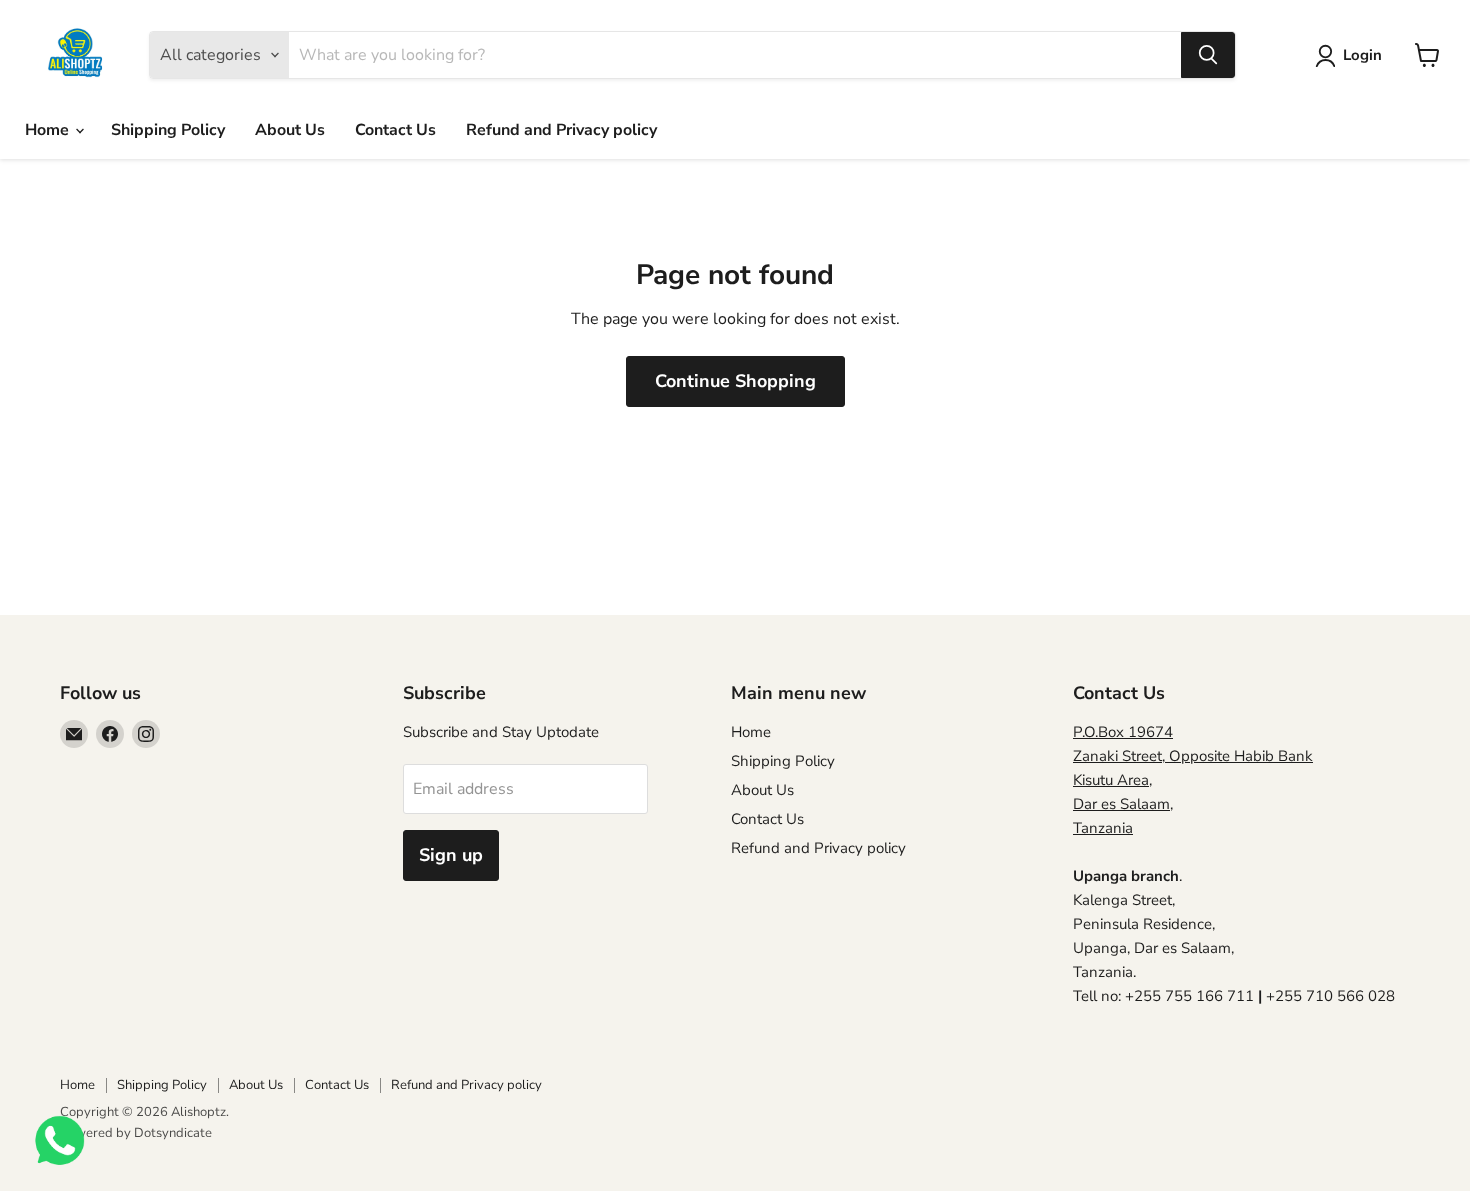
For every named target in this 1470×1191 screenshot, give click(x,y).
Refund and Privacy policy (561, 130)
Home (49, 130)
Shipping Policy (168, 130)
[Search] (1208, 55)
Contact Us (395, 130)
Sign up (451, 855)
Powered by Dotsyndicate (136, 1133)
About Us (290, 130)
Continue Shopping (735, 381)
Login (1362, 55)
